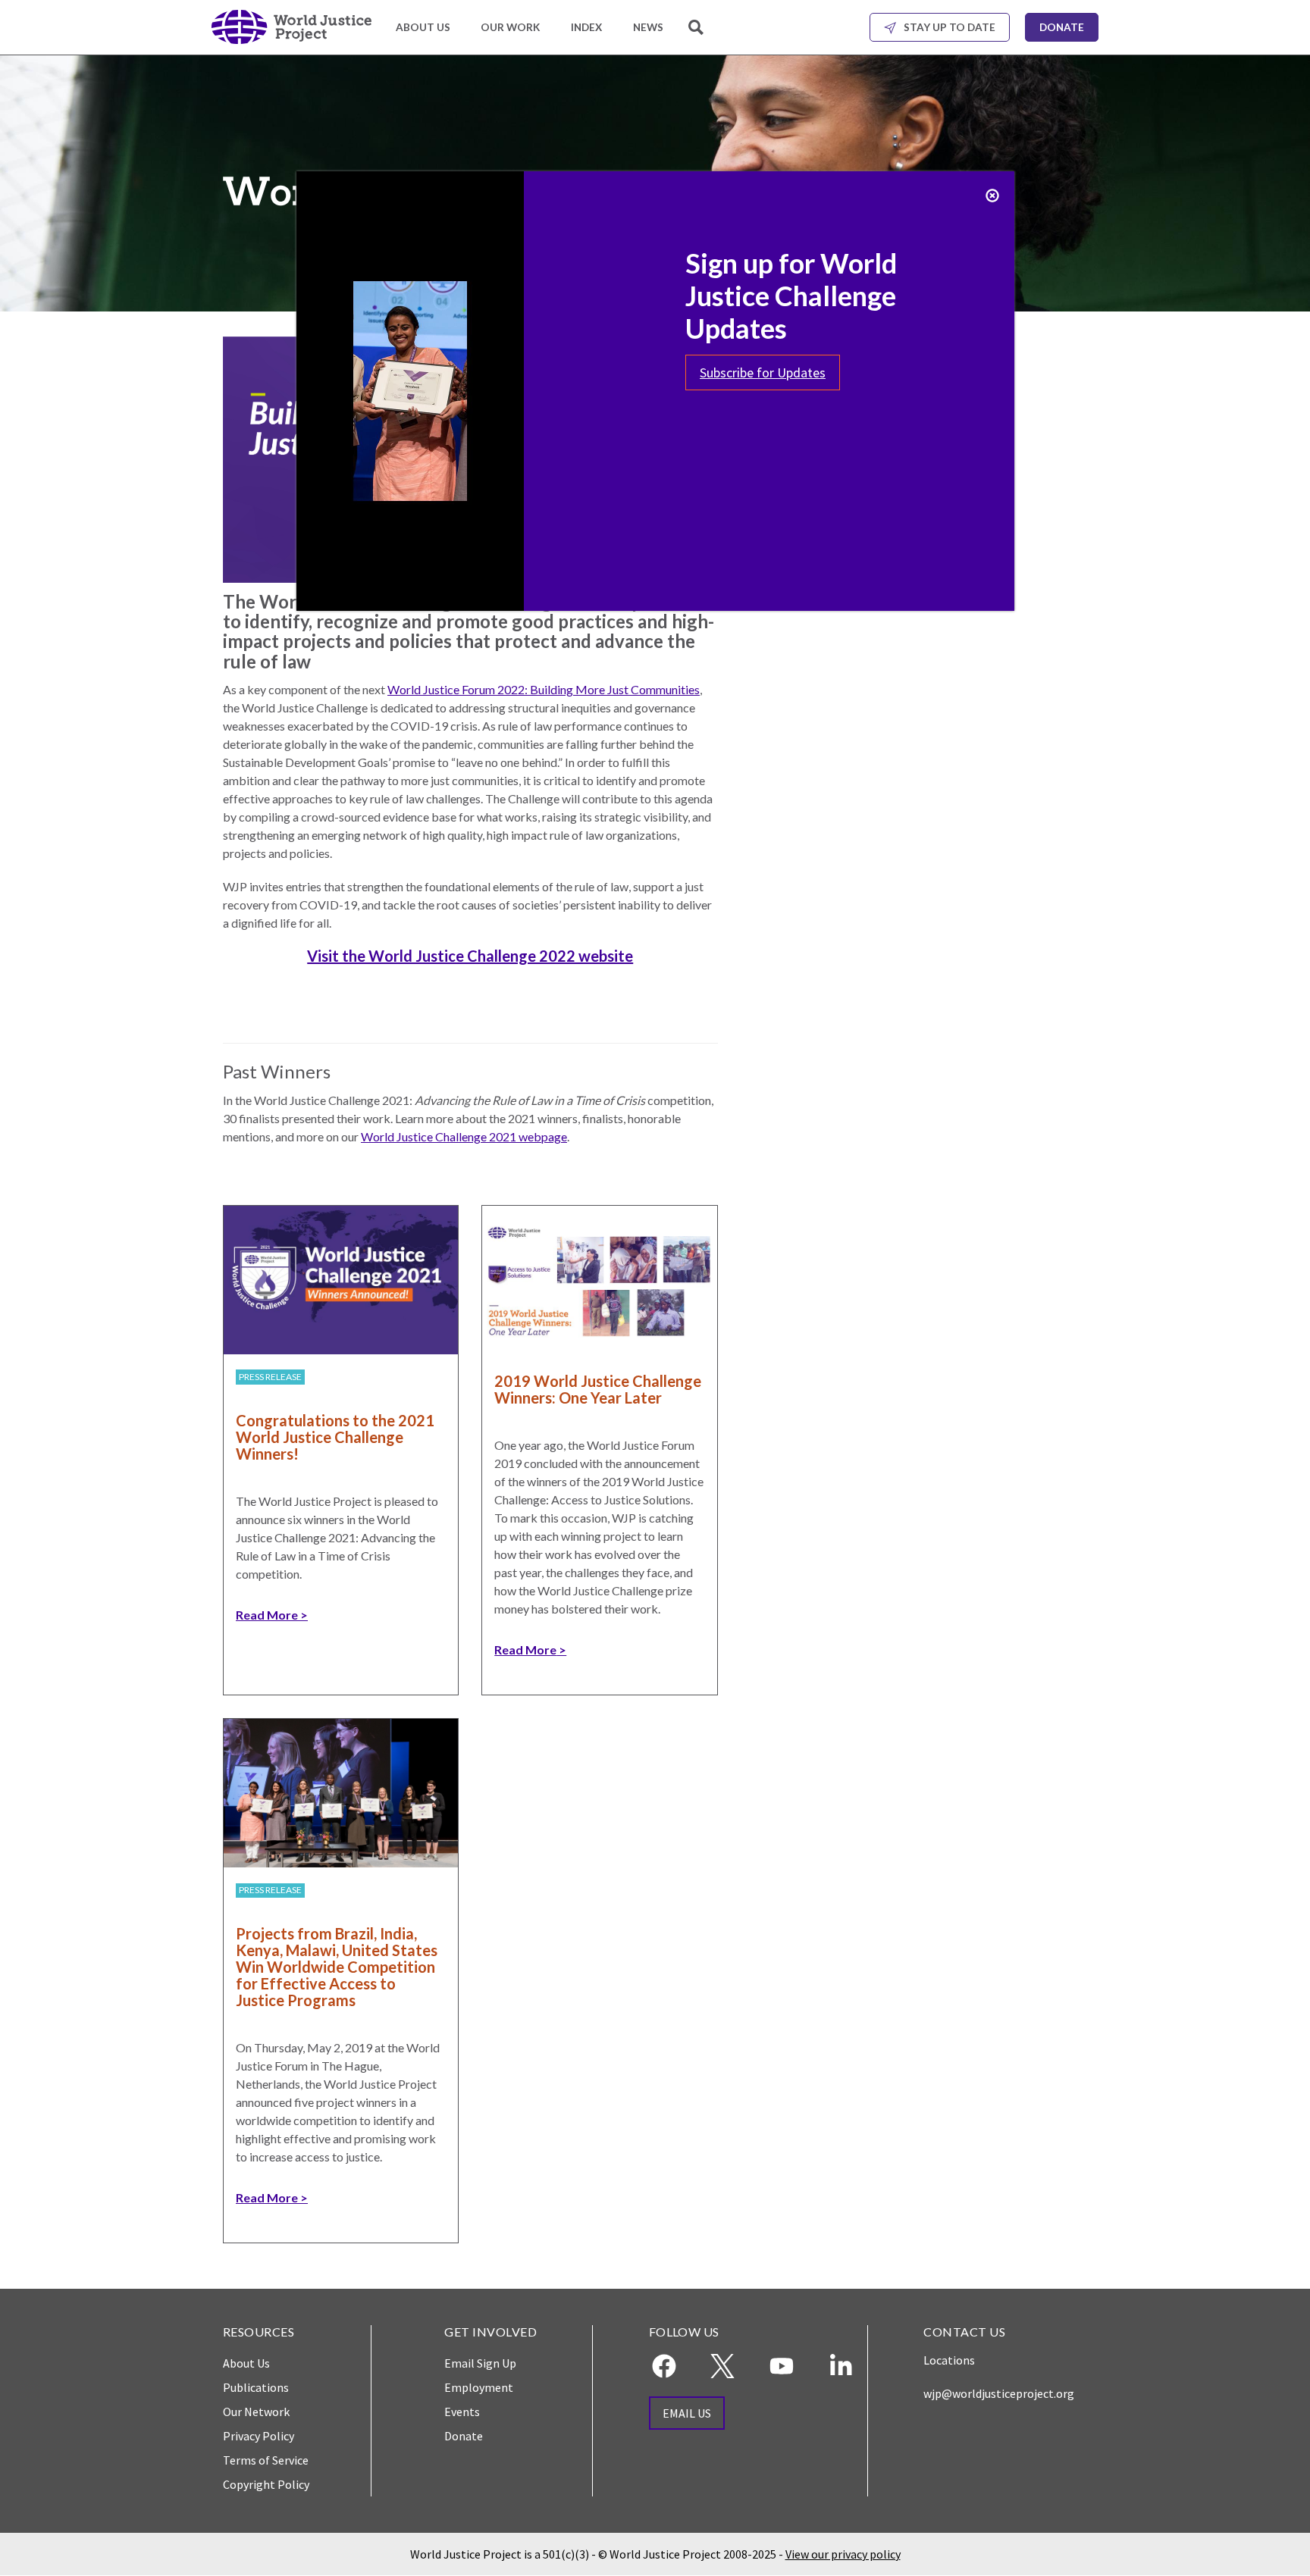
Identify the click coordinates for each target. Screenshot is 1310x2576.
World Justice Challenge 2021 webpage (464, 1136)
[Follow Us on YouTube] (782, 2366)
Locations (949, 2360)
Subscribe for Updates (763, 372)
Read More (267, 1615)
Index (586, 27)
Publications (256, 2387)
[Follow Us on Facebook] (664, 2366)
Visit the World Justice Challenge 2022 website (470, 956)
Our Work (510, 27)
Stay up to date (950, 27)
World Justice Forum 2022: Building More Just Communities (544, 689)
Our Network (256, 2412)
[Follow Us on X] (722, 2366)
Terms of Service (266, 2460)
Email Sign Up (480, 2363)
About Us (423, 27)
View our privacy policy (843, 2554)
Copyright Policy (266, 2484)
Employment (479, 2387)
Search (697, 36)
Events (462, 2412)
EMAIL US (687, 2413)
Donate (1062, 27)
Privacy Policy (259, 2436)
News (648, 27)
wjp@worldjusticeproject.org (999, 2393)
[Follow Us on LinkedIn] (841, 2366)
